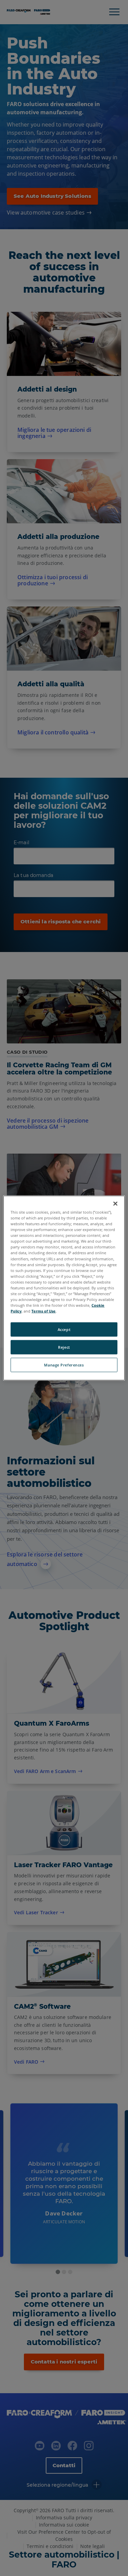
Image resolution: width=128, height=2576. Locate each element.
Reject (64, 1347)
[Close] (115, 1204)
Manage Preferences (64, 1365)
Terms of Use (44, 1311)
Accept (64, 1329)
